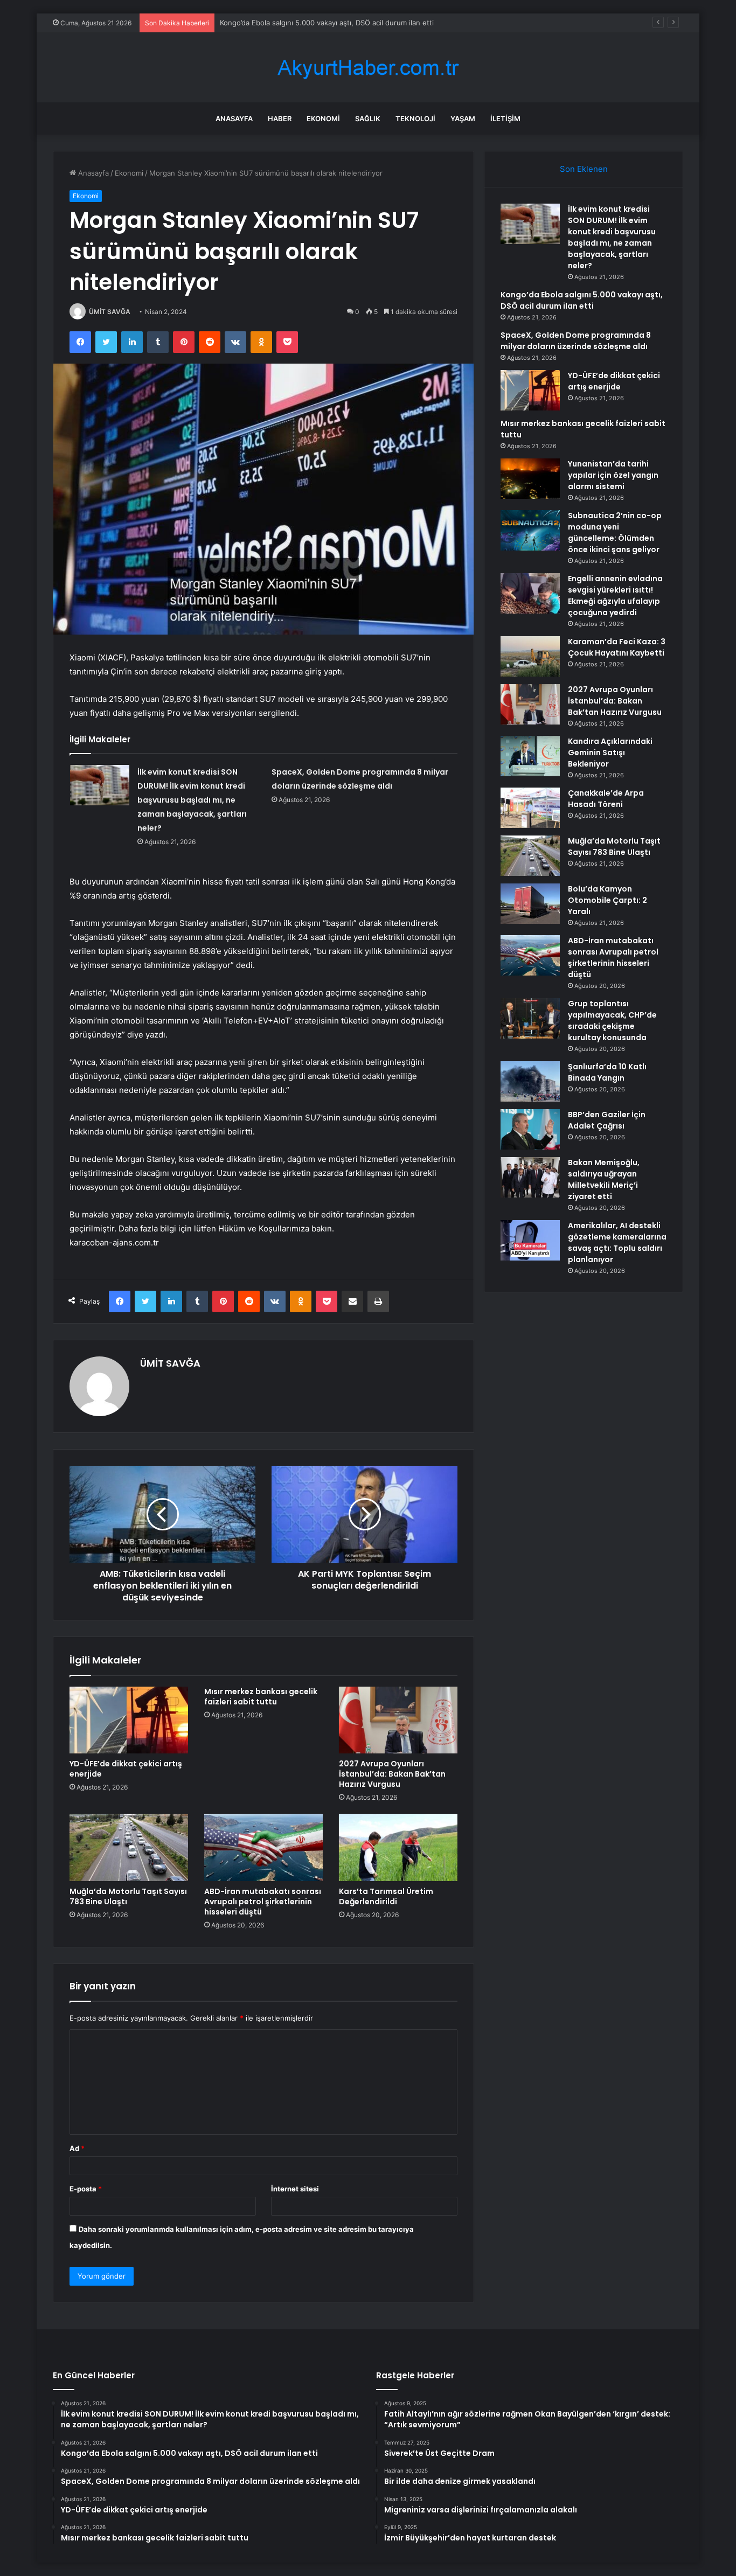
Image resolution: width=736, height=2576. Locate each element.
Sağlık (368, 119)
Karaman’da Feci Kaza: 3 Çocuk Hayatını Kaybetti (617, 647)
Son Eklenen (584, 169)
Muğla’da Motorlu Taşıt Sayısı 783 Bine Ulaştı (128, 1896)
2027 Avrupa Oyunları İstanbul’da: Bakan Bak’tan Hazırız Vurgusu (392, 1774)
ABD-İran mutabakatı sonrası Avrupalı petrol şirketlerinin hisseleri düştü (263, 1902)
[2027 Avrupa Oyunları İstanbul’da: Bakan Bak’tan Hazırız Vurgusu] (398, 1720)
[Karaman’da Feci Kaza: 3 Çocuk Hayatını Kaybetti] (530, 656)
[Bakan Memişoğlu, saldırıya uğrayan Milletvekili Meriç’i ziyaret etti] (530, 1177)
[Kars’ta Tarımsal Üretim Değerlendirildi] (398, 1847)
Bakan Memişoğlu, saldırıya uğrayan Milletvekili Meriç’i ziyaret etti (604, 1179)
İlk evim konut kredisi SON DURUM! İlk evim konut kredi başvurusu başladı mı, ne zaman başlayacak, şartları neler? (192, 800)
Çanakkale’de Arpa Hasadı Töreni (606, 799)
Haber (280, 119)
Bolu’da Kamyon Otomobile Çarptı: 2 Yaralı (607, 900)
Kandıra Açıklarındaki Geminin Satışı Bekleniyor (610, 753)
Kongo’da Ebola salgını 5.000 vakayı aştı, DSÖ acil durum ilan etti (327, 23)
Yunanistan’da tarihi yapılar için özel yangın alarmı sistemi (613, 475)
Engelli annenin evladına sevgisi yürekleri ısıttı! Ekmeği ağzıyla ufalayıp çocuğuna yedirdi (615, 596)
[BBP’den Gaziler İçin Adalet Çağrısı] (530, 1129)
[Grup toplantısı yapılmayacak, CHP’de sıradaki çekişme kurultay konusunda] (530, 1018)
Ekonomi (323, 119)
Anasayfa (234, 119)
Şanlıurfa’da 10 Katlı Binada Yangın (607, 1072)
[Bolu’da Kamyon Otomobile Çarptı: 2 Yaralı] (530, 904)
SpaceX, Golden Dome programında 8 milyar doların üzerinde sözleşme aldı (576, 341)
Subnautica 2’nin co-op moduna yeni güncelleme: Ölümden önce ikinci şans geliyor (615, 532)
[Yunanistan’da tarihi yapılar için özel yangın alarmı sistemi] (530, 479)
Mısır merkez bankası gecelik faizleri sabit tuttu (261, 1697)
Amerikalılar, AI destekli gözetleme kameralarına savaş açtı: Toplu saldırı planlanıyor (617, 1242)
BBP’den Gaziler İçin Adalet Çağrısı (607, 1120)
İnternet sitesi (295, 2189)
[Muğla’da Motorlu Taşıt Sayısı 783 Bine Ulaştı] (129, 1847)
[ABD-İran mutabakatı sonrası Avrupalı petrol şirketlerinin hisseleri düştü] (263, 1847)
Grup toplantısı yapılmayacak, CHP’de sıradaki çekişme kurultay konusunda (612, 1021)
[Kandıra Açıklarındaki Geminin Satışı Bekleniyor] (530, 756)
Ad (77, 2148)
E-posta (86, 2189)
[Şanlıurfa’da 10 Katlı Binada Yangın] (530, 1081)
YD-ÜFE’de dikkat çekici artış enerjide (126, 1769)
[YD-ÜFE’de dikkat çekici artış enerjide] (129, 1720)
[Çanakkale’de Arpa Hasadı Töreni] (530, 808)
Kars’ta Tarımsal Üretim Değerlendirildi (386, 1896)
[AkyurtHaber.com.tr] (368, 68)
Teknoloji (415, 119)
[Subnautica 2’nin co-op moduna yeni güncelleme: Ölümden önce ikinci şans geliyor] (530, 530)
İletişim (505, 119)
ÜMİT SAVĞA (110, 312)
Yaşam (463, 119)
